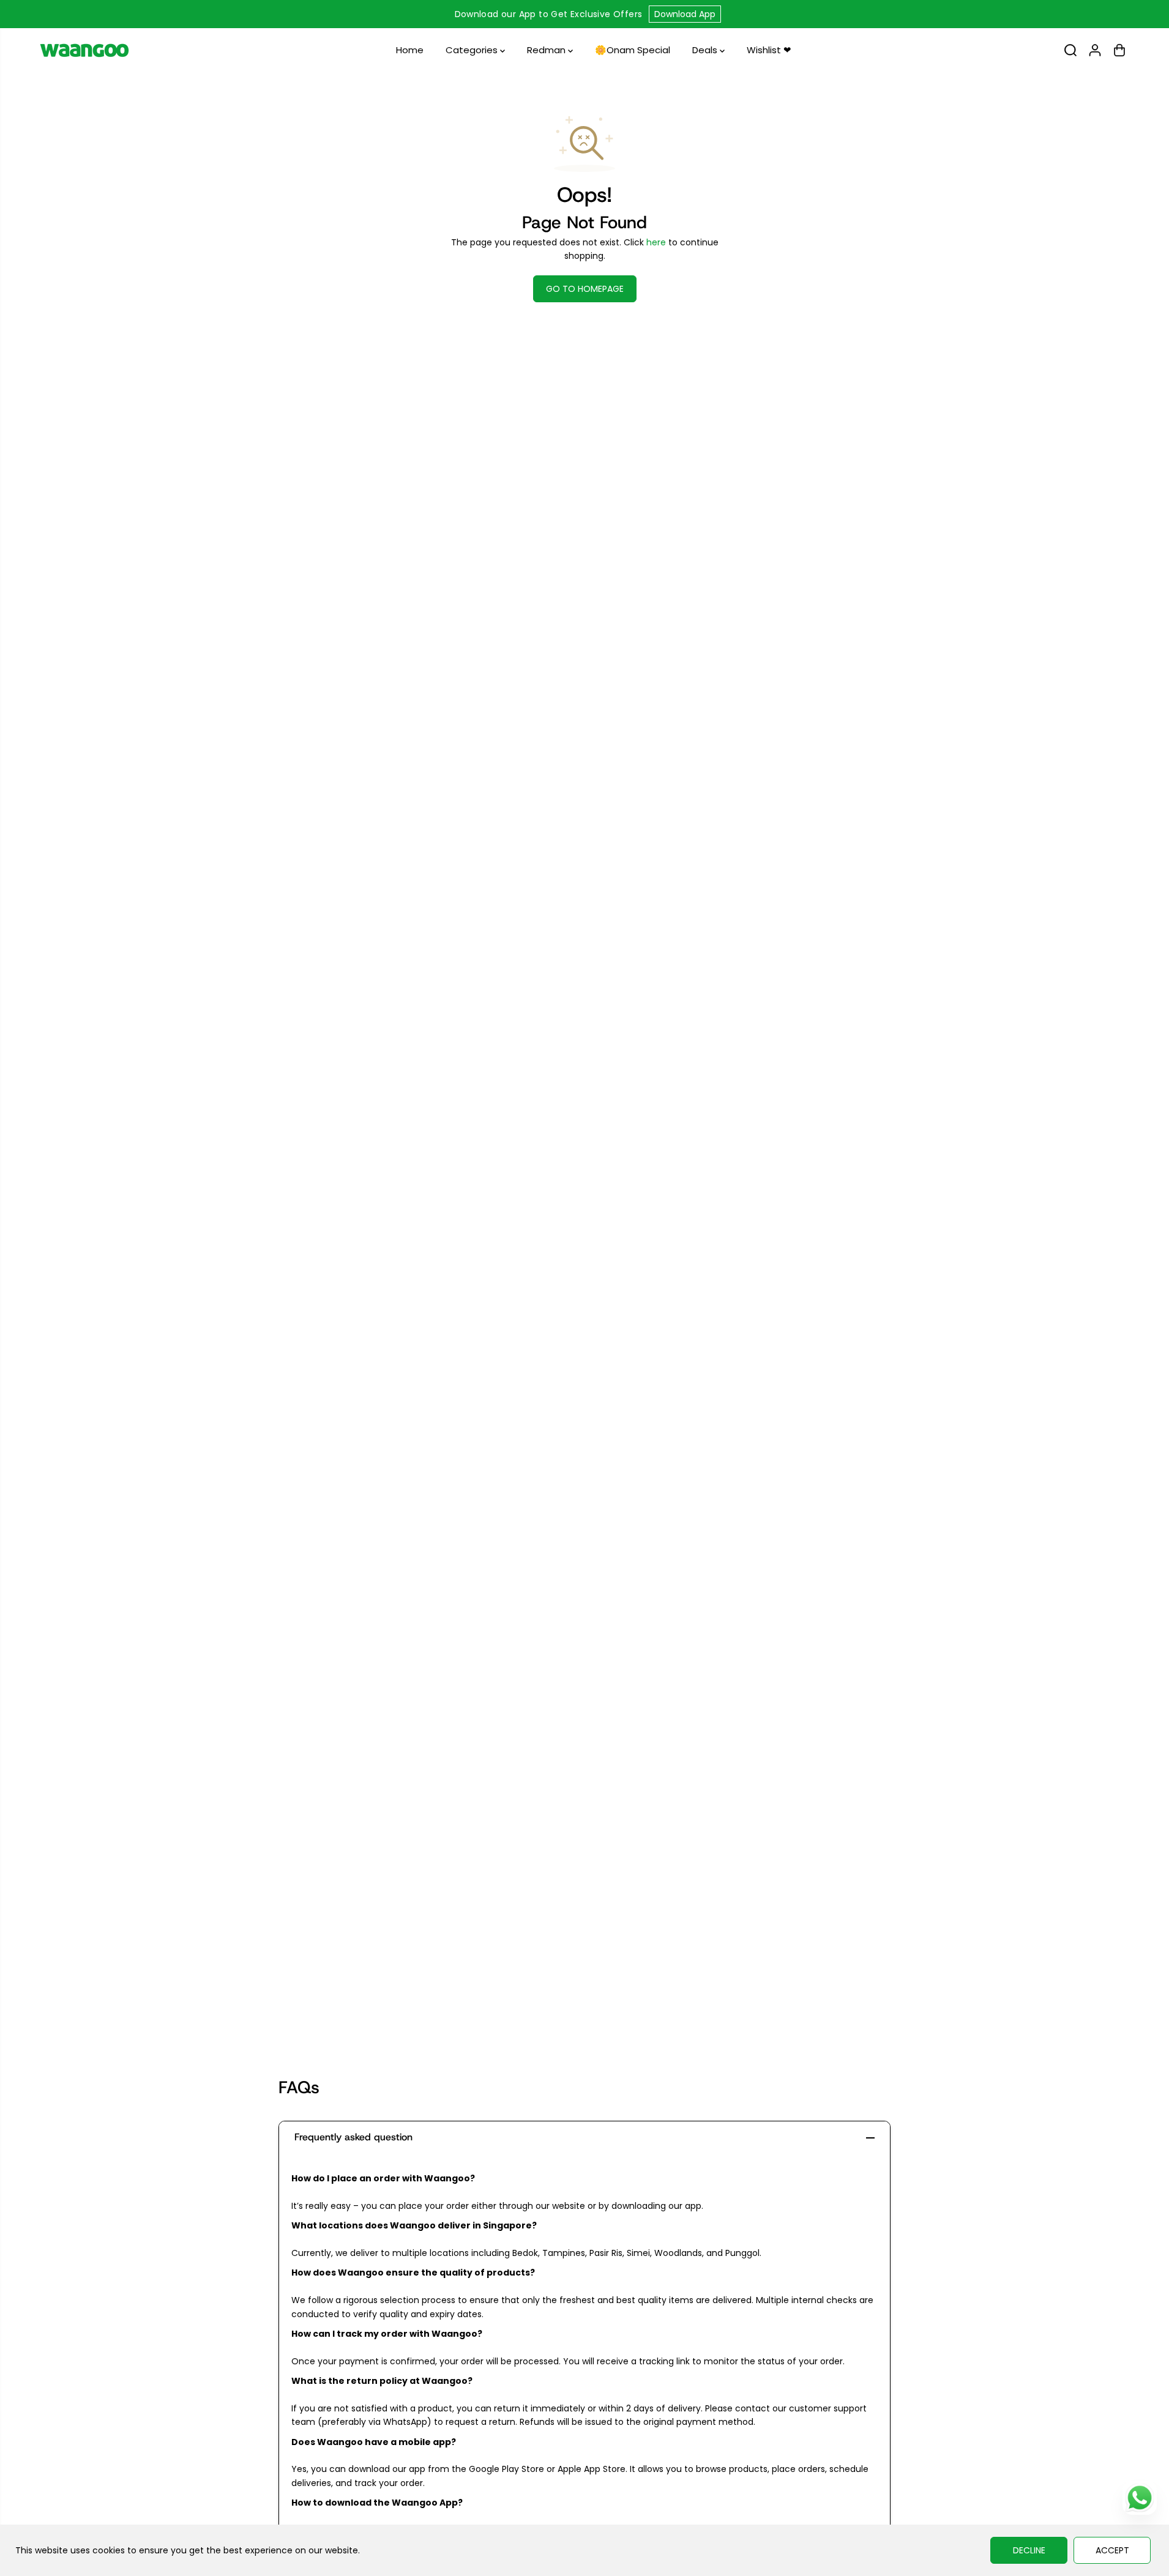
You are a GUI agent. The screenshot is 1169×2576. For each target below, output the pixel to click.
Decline (1029, 2550)
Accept (1112, 2550)
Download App (685, 14)
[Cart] (1119, 50)
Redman (547, 50)
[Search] (1070, 50)
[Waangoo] (84, 50)
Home (410, 50)
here (656, 242)
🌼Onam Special (633, 50)
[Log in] (1095, 50)
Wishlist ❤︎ (769, 50)
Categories (473, 50)
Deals (706, 50)
